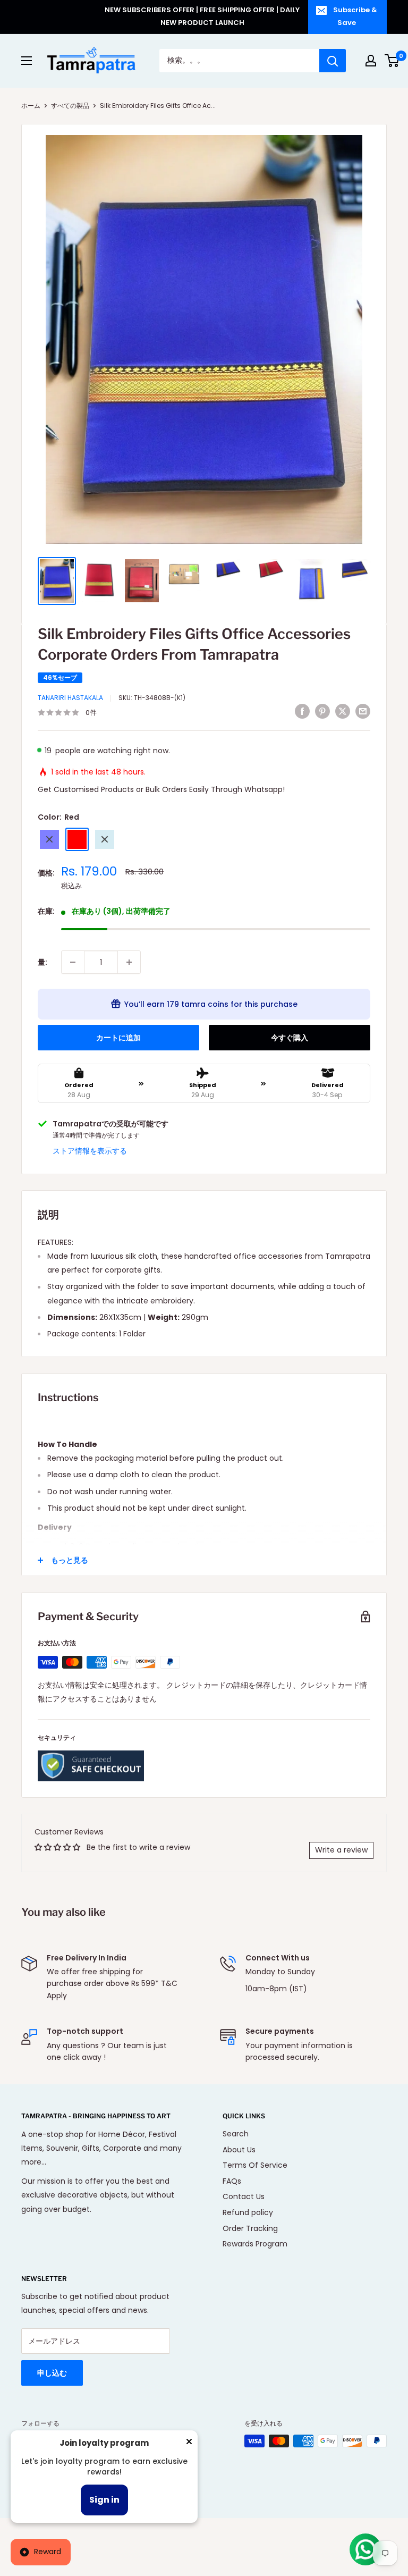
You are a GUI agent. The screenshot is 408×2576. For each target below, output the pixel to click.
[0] (392, 61)
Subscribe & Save (355, 16)
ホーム (31, 106)
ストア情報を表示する (90, 1151)
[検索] (333, 61)
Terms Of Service (255, 2165)
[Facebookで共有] (302, 711)
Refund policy (248, 2212)
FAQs (232, 2181)
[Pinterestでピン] (322, 711)
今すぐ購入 (290, 1038)
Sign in (104, 2500)
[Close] (189, 2444)
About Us (239, 2150)
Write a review (341, 1850)
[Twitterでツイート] (343, 711)
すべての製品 (70, 106)
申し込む (52, 2373)
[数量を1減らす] (73, 962)
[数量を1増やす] (129, 962)
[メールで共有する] (363, 711)
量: (42, 962)
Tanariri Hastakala (70, 698)
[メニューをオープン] (27, 61)
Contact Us (244, 2196)
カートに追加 (118, 1038)
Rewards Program (255, 2244)
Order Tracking (250, 2228)
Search (236, 2134)
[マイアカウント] (371, 61)
